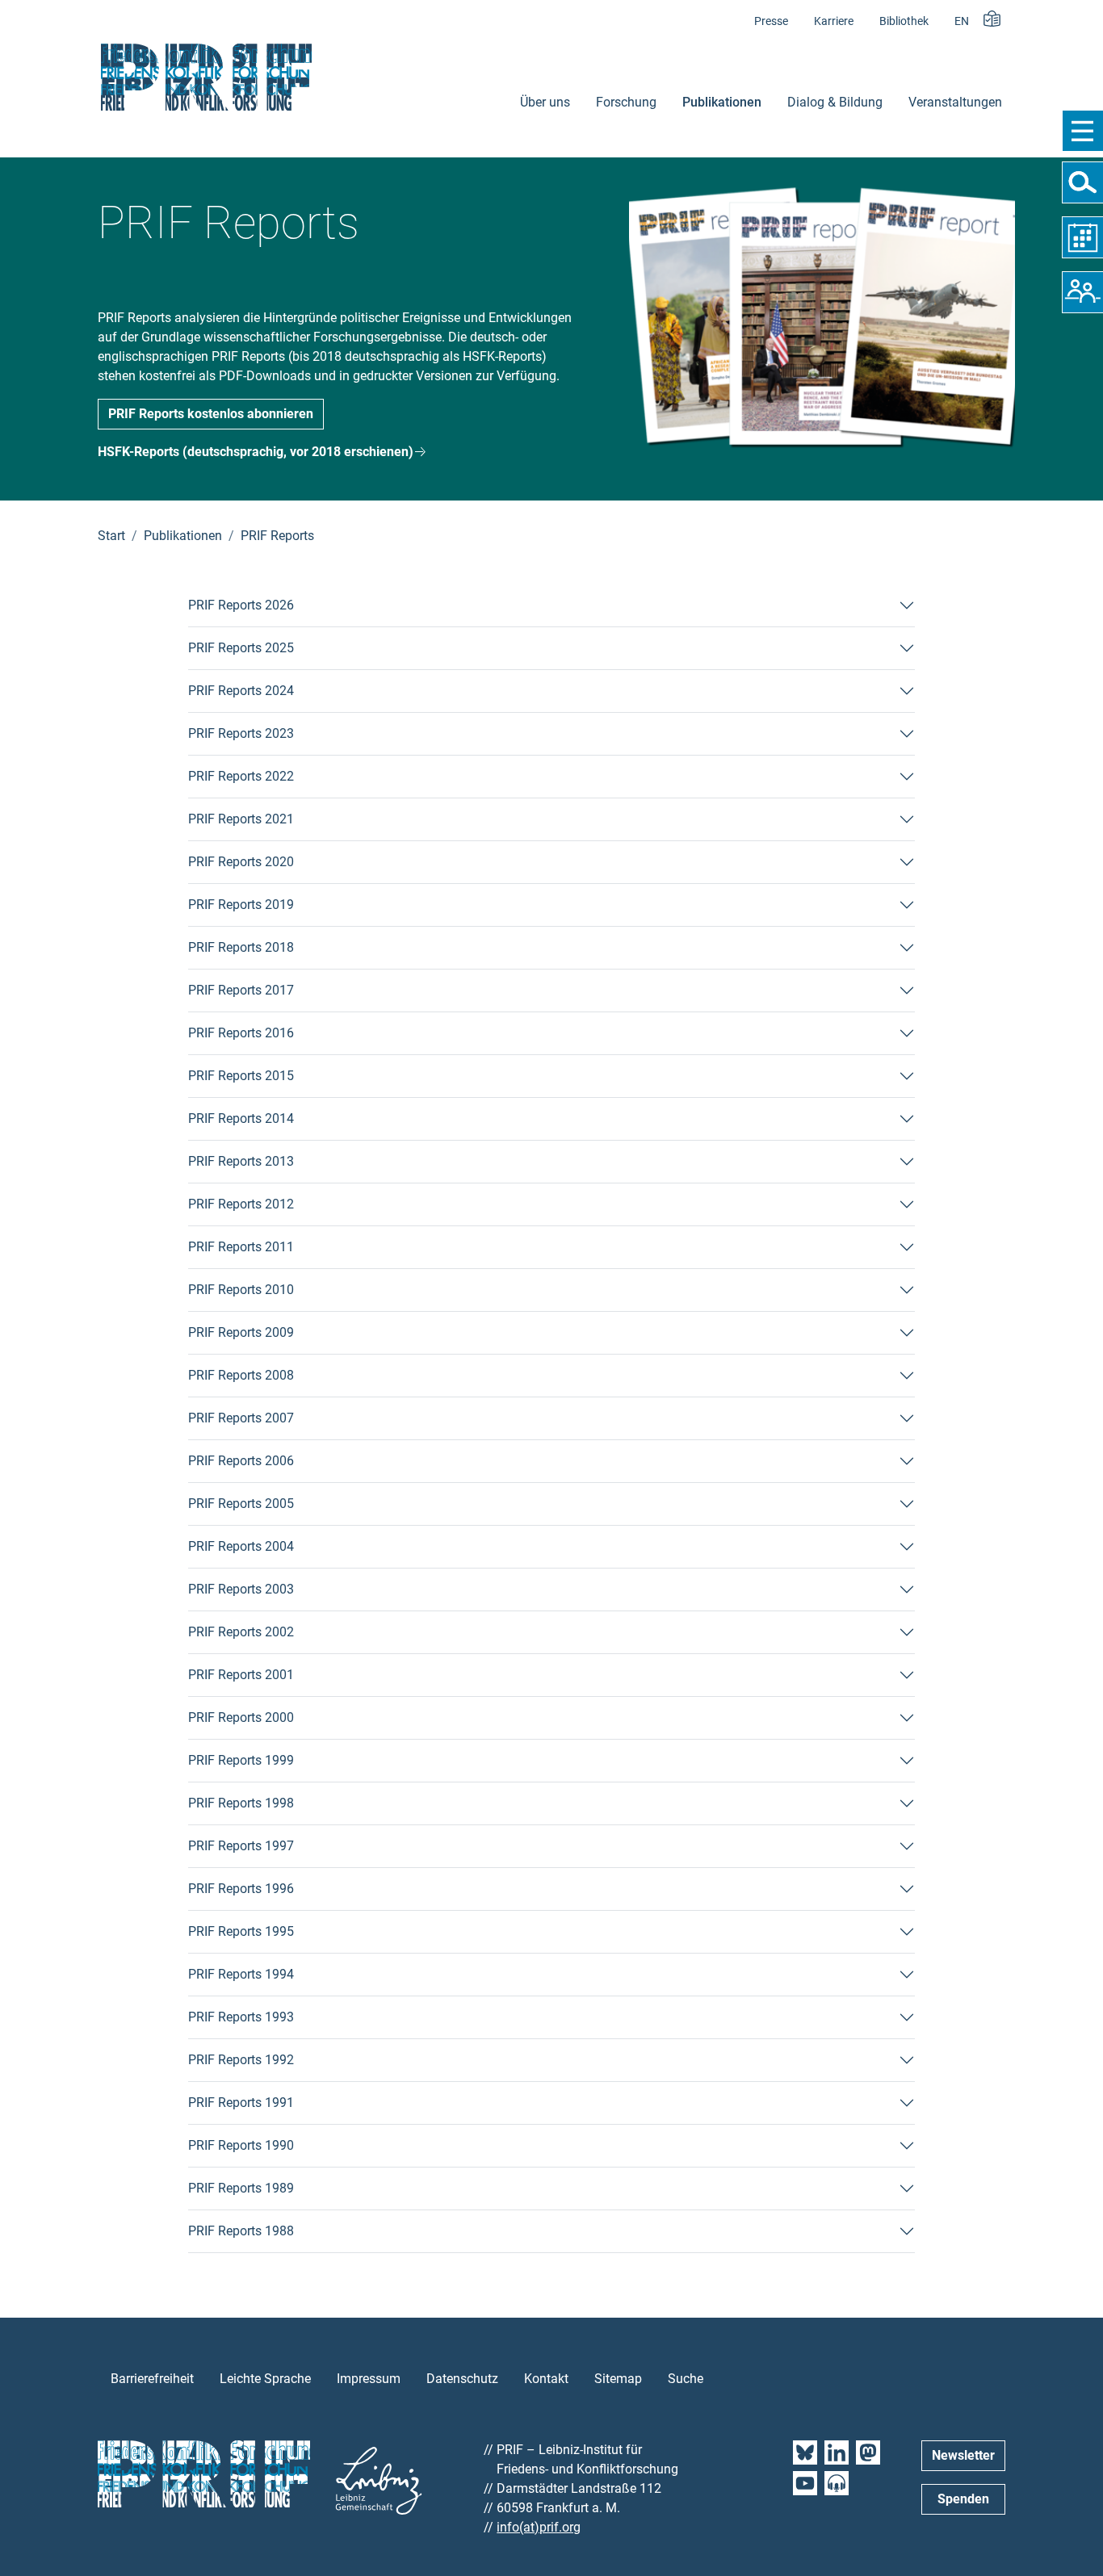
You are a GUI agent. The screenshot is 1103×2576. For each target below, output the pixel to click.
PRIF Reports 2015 (241, 1076)
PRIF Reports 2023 (241, 733)
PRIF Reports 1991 (241, 2103)
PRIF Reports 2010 (241, 1290)
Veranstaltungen (955, 102)
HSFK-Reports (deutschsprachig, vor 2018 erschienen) (256, 452)
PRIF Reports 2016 (241, 1033)
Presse (771, 21)
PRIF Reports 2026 (241, 605)
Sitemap (618, 2379)
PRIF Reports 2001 (241, 1675)
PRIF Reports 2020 (241, 862)
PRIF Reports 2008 (241, 1375)
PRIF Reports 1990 (241, 2145)
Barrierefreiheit (152, 2379)
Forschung (626, 102)
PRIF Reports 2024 (241, 691)
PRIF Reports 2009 (241, 1332)
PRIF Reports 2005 (241, 1504)
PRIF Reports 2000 (241, 1717)
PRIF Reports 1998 (241, 1803)
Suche (686, 2379)
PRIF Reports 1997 (241, 1846)
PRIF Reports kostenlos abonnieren (211, 414)
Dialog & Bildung (835, 102)
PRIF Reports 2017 (241, 990)
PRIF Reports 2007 (241, 1418)
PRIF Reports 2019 (241, 905)
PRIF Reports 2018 (241, 947)
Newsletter (963, 2455)
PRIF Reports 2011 (241, 1247)
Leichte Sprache (265, 2379)
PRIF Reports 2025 (241, 648)
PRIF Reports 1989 (241, 2188)
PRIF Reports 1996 (241, 1889)
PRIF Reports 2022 (241, 776)
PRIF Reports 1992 (241, 2060)
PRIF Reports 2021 (241, 819)
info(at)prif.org (539, 2527)
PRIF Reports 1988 (241, 2231)
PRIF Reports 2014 (241, 1118)
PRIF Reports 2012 (241, 1204)
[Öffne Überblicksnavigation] (1082, 131)
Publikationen (722, 102)
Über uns (545, 102)
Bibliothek (904, 21)
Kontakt (546, 2379)
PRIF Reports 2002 (241, 1632)
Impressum (369, 2379)
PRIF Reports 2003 (241, 1589)
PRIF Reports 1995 (241, 1931)
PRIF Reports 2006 (241, 1461)
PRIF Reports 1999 (241, 1760)
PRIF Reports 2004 (241, 1546)
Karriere (834, 21)
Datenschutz (462, 2379)
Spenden (963, 2499)
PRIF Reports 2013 (241, 1161)
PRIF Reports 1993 (241, 2017)
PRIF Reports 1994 (241, 1974)
